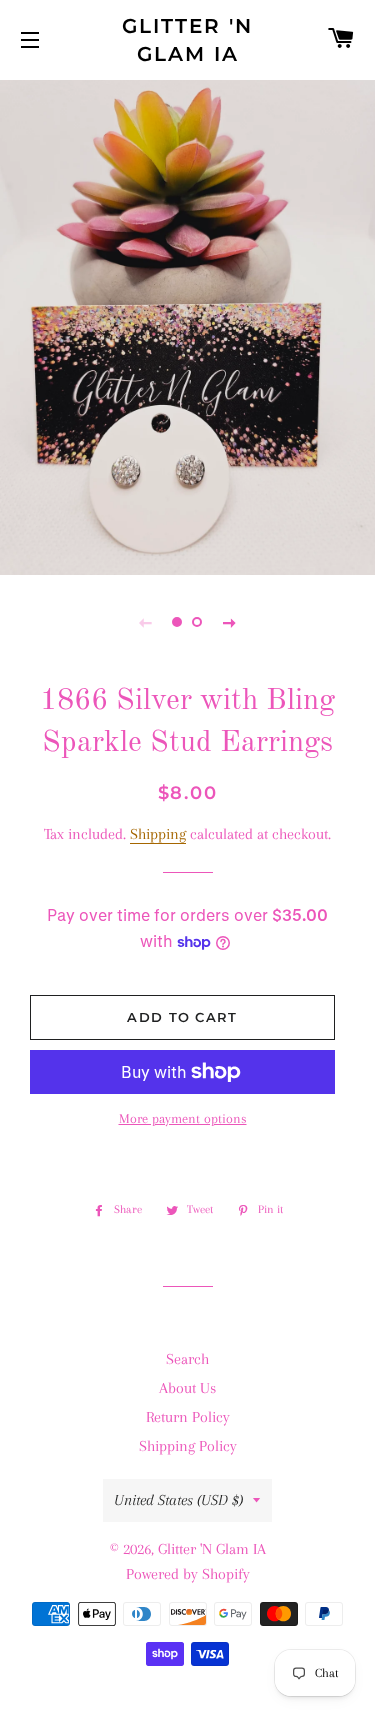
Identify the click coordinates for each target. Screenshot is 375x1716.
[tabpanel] (187, 325)
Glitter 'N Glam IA (187, 40)
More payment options (183, 1118)
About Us (187, 1388)
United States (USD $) (178, 1500)
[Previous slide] (146, 622)
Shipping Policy (188, 1446)
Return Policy (188, 1417)
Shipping (158, 834)
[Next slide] (230, 622)
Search (187, 1359)
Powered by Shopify (188, 1574)
